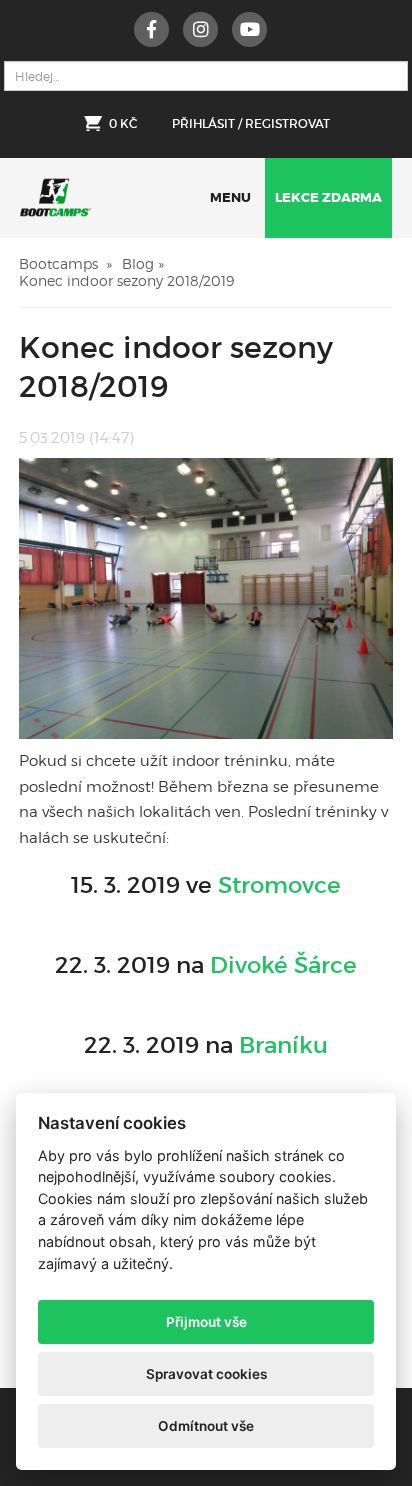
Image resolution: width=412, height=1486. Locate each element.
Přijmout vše (206, 1322)
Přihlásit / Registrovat (251, 123)
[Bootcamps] (55, 192)
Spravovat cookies (206, 1374)
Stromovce (279, 885)
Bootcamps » (65, 263)
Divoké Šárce (283, 965)
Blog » (143, 263)
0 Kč (123, 123)
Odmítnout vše (206, 1426)
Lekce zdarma (328, 197)
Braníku (283, 1045)
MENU (230, 197)
